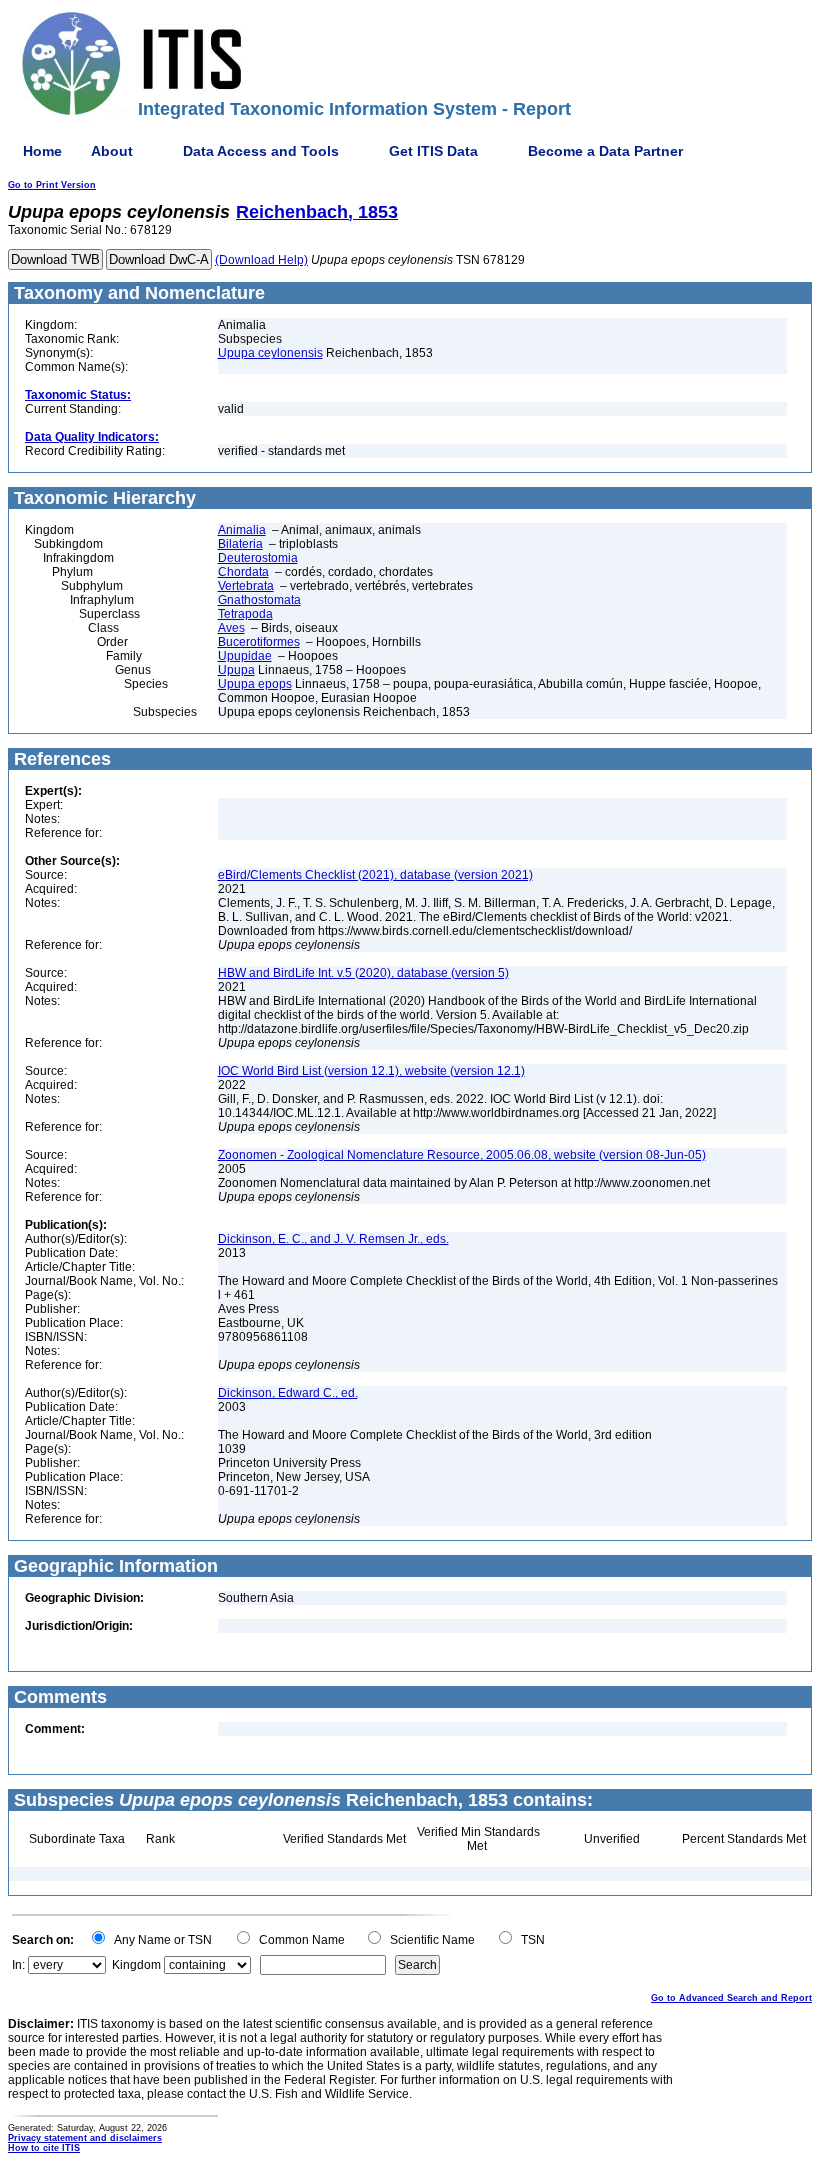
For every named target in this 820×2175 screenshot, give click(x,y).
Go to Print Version (52, 185)
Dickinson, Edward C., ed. (288, 1393)
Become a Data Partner (605, 151)
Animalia (242, 530)
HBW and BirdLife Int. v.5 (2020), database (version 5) (363, 973)
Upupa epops (255, 684)
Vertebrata (246, 586)
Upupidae (245, 656)
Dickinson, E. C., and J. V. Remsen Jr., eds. (333, 1239)
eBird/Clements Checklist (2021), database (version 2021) (375, 875)
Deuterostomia (258, 558)
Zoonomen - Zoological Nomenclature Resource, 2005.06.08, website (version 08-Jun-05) (462, 1155)
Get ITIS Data (433, 151)
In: (18, 1965)
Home (42, 151)
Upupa (236, 670)
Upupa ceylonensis (270, 353)
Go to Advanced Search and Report (731, 1998)
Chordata (243, 572)
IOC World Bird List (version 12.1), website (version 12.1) (371, 1071)
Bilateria (240, 544)
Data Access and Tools (261, 151)
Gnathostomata (259, 600)
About (112, 151)
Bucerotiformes (259, 642)
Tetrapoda (245, 614)
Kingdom (136, 1965)
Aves (231, 628)
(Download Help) (261, 260)
